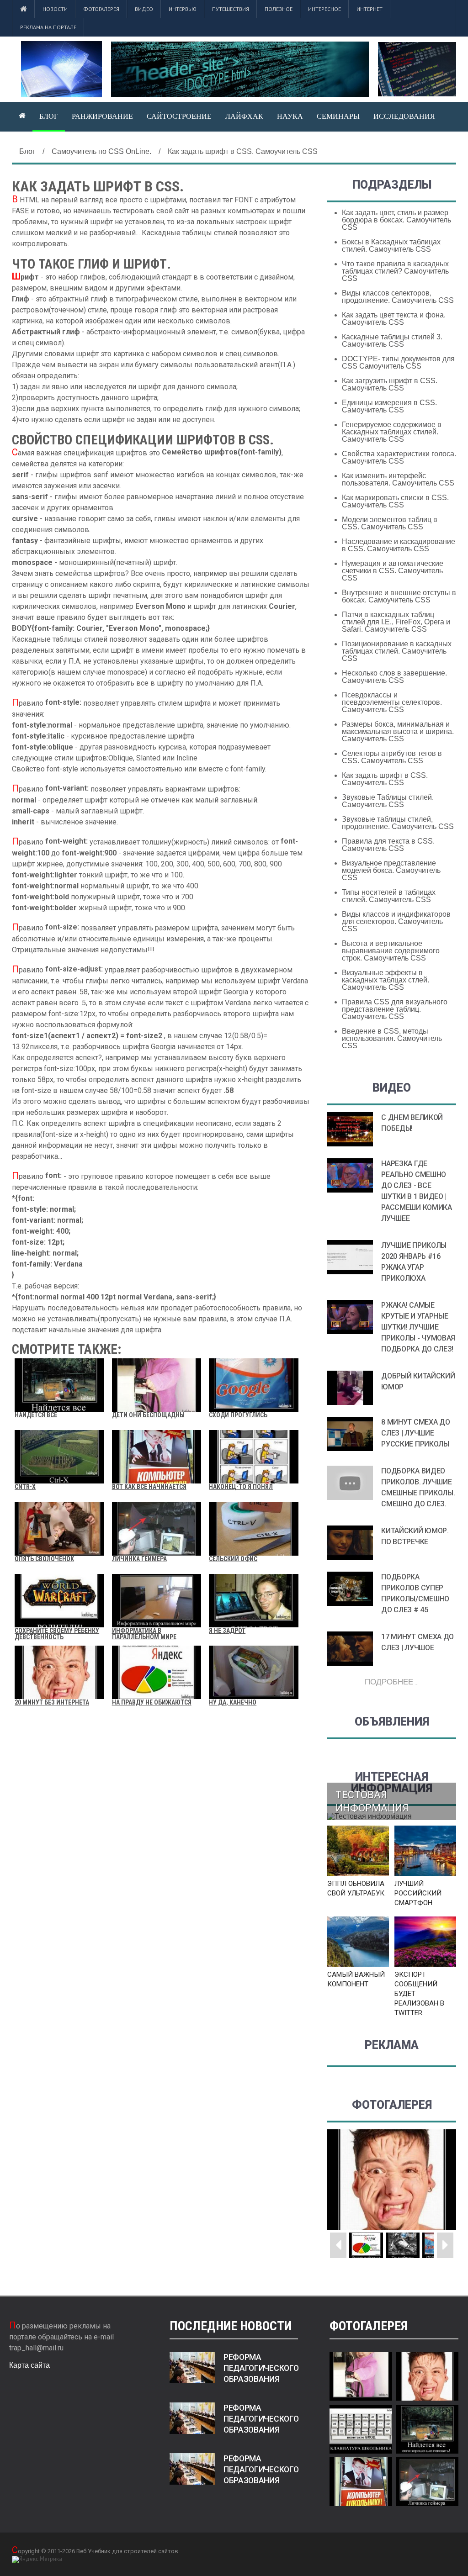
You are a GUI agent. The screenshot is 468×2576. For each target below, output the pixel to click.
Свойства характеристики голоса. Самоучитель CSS (399, 457)
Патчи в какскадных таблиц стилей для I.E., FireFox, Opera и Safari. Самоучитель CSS (396, 622)
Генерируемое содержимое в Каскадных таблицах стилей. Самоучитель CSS (392, 432)
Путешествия (231, 9)
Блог (49, 116)
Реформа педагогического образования (261, 2368)
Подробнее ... (392, 1681)
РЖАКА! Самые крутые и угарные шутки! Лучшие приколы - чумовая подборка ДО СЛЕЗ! (418, 1327)
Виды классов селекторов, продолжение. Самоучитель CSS (398, 297)
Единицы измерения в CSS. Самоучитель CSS (389, 406)
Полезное (279, 9)
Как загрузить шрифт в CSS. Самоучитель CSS (390, 384)
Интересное (324, 9)
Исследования (404, 116)
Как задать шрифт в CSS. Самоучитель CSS (385, 779)
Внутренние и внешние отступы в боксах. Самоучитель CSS (399, 596)
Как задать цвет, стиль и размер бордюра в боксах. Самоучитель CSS (396, 220)
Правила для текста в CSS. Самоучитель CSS (388, 845)
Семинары (338, 116)
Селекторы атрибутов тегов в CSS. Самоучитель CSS (392, 757)
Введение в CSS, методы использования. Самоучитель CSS (392, 1038)
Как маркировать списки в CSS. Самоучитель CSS (395, 501)
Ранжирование (102, 116)
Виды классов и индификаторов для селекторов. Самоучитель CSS (396, 921)
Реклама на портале (48, 27)
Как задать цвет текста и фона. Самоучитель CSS (394, 319)
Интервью (183, 9)
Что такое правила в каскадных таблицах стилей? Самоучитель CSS (395, 271)
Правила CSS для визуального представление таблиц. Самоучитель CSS (395, 1009)
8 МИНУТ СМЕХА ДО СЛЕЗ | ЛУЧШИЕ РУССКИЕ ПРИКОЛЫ (415, 1433)
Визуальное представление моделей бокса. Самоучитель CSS (391, 870)
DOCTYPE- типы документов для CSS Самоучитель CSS (398, 362)
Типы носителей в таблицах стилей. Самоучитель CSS (389, 896)
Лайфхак (244, 116)
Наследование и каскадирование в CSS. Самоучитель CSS (399, 545)
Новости (55, 9)
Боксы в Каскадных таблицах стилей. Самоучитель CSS (391, 245)
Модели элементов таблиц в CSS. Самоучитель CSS (390, 523)
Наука (290, 116)
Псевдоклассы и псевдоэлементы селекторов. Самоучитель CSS (392, 702)
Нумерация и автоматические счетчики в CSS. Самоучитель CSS (393, 571)
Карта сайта (29, 2365)
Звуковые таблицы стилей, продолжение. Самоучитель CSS (398, 823)
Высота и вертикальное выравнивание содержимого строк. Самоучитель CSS (391, 951)
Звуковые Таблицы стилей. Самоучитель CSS (388, 801)
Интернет (370, 9)
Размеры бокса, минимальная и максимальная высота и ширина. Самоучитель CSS (398, 731)
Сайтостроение (179, 116)
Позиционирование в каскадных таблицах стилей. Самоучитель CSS (397, 651)
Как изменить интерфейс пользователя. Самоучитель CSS (398, 479)
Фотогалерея (101, 9)
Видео (144, 9)
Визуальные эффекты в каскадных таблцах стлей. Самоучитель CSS (386, 980)
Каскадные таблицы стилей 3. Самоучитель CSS (392, 340)
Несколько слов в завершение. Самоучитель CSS (394, 677)
